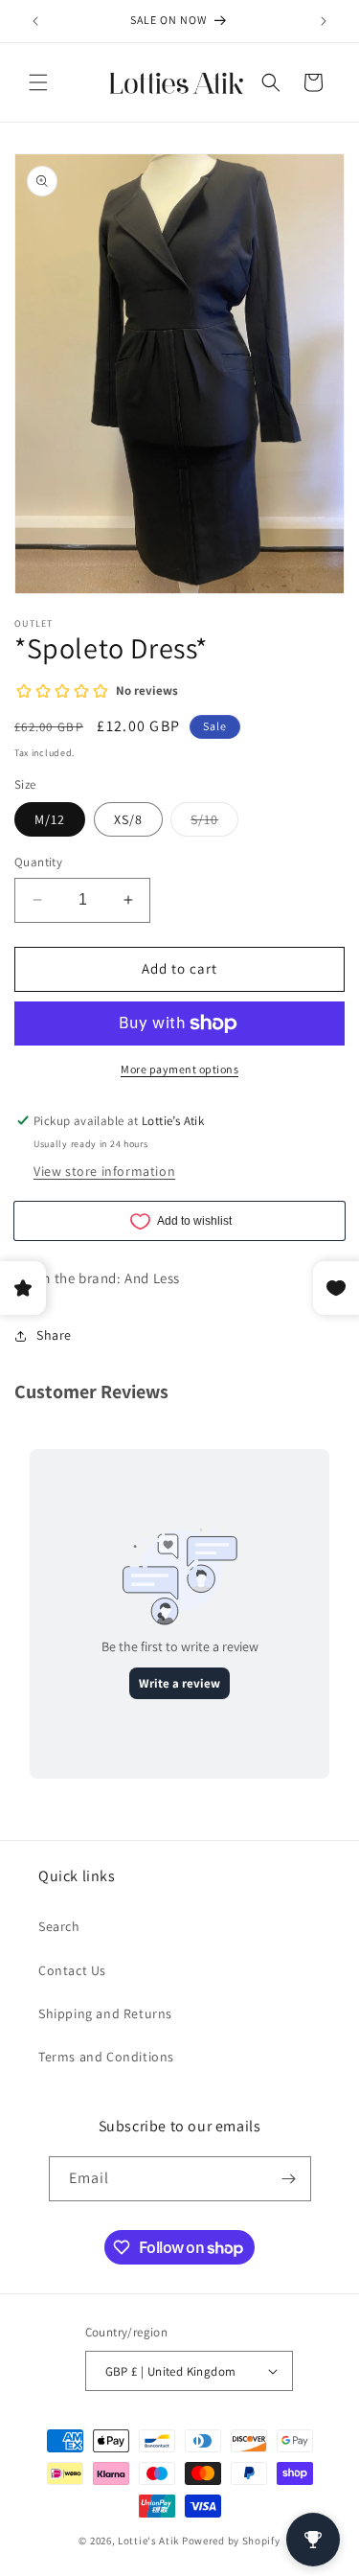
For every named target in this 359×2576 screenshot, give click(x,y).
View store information (104, 1171)
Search (59, 1926)
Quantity (38, 862)
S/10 (214, 823)
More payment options (179, 1069)
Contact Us (72, 1970)
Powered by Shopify (231, 2541)
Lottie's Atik (148, 2541)
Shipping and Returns (105, 2013)
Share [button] (54, 1335)
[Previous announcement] (35, 21)
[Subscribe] (289, 2179)
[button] (38, 82)
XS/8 (128, 819)
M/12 (50, 819)
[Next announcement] (324, 21)
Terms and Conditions (106, 2057)
